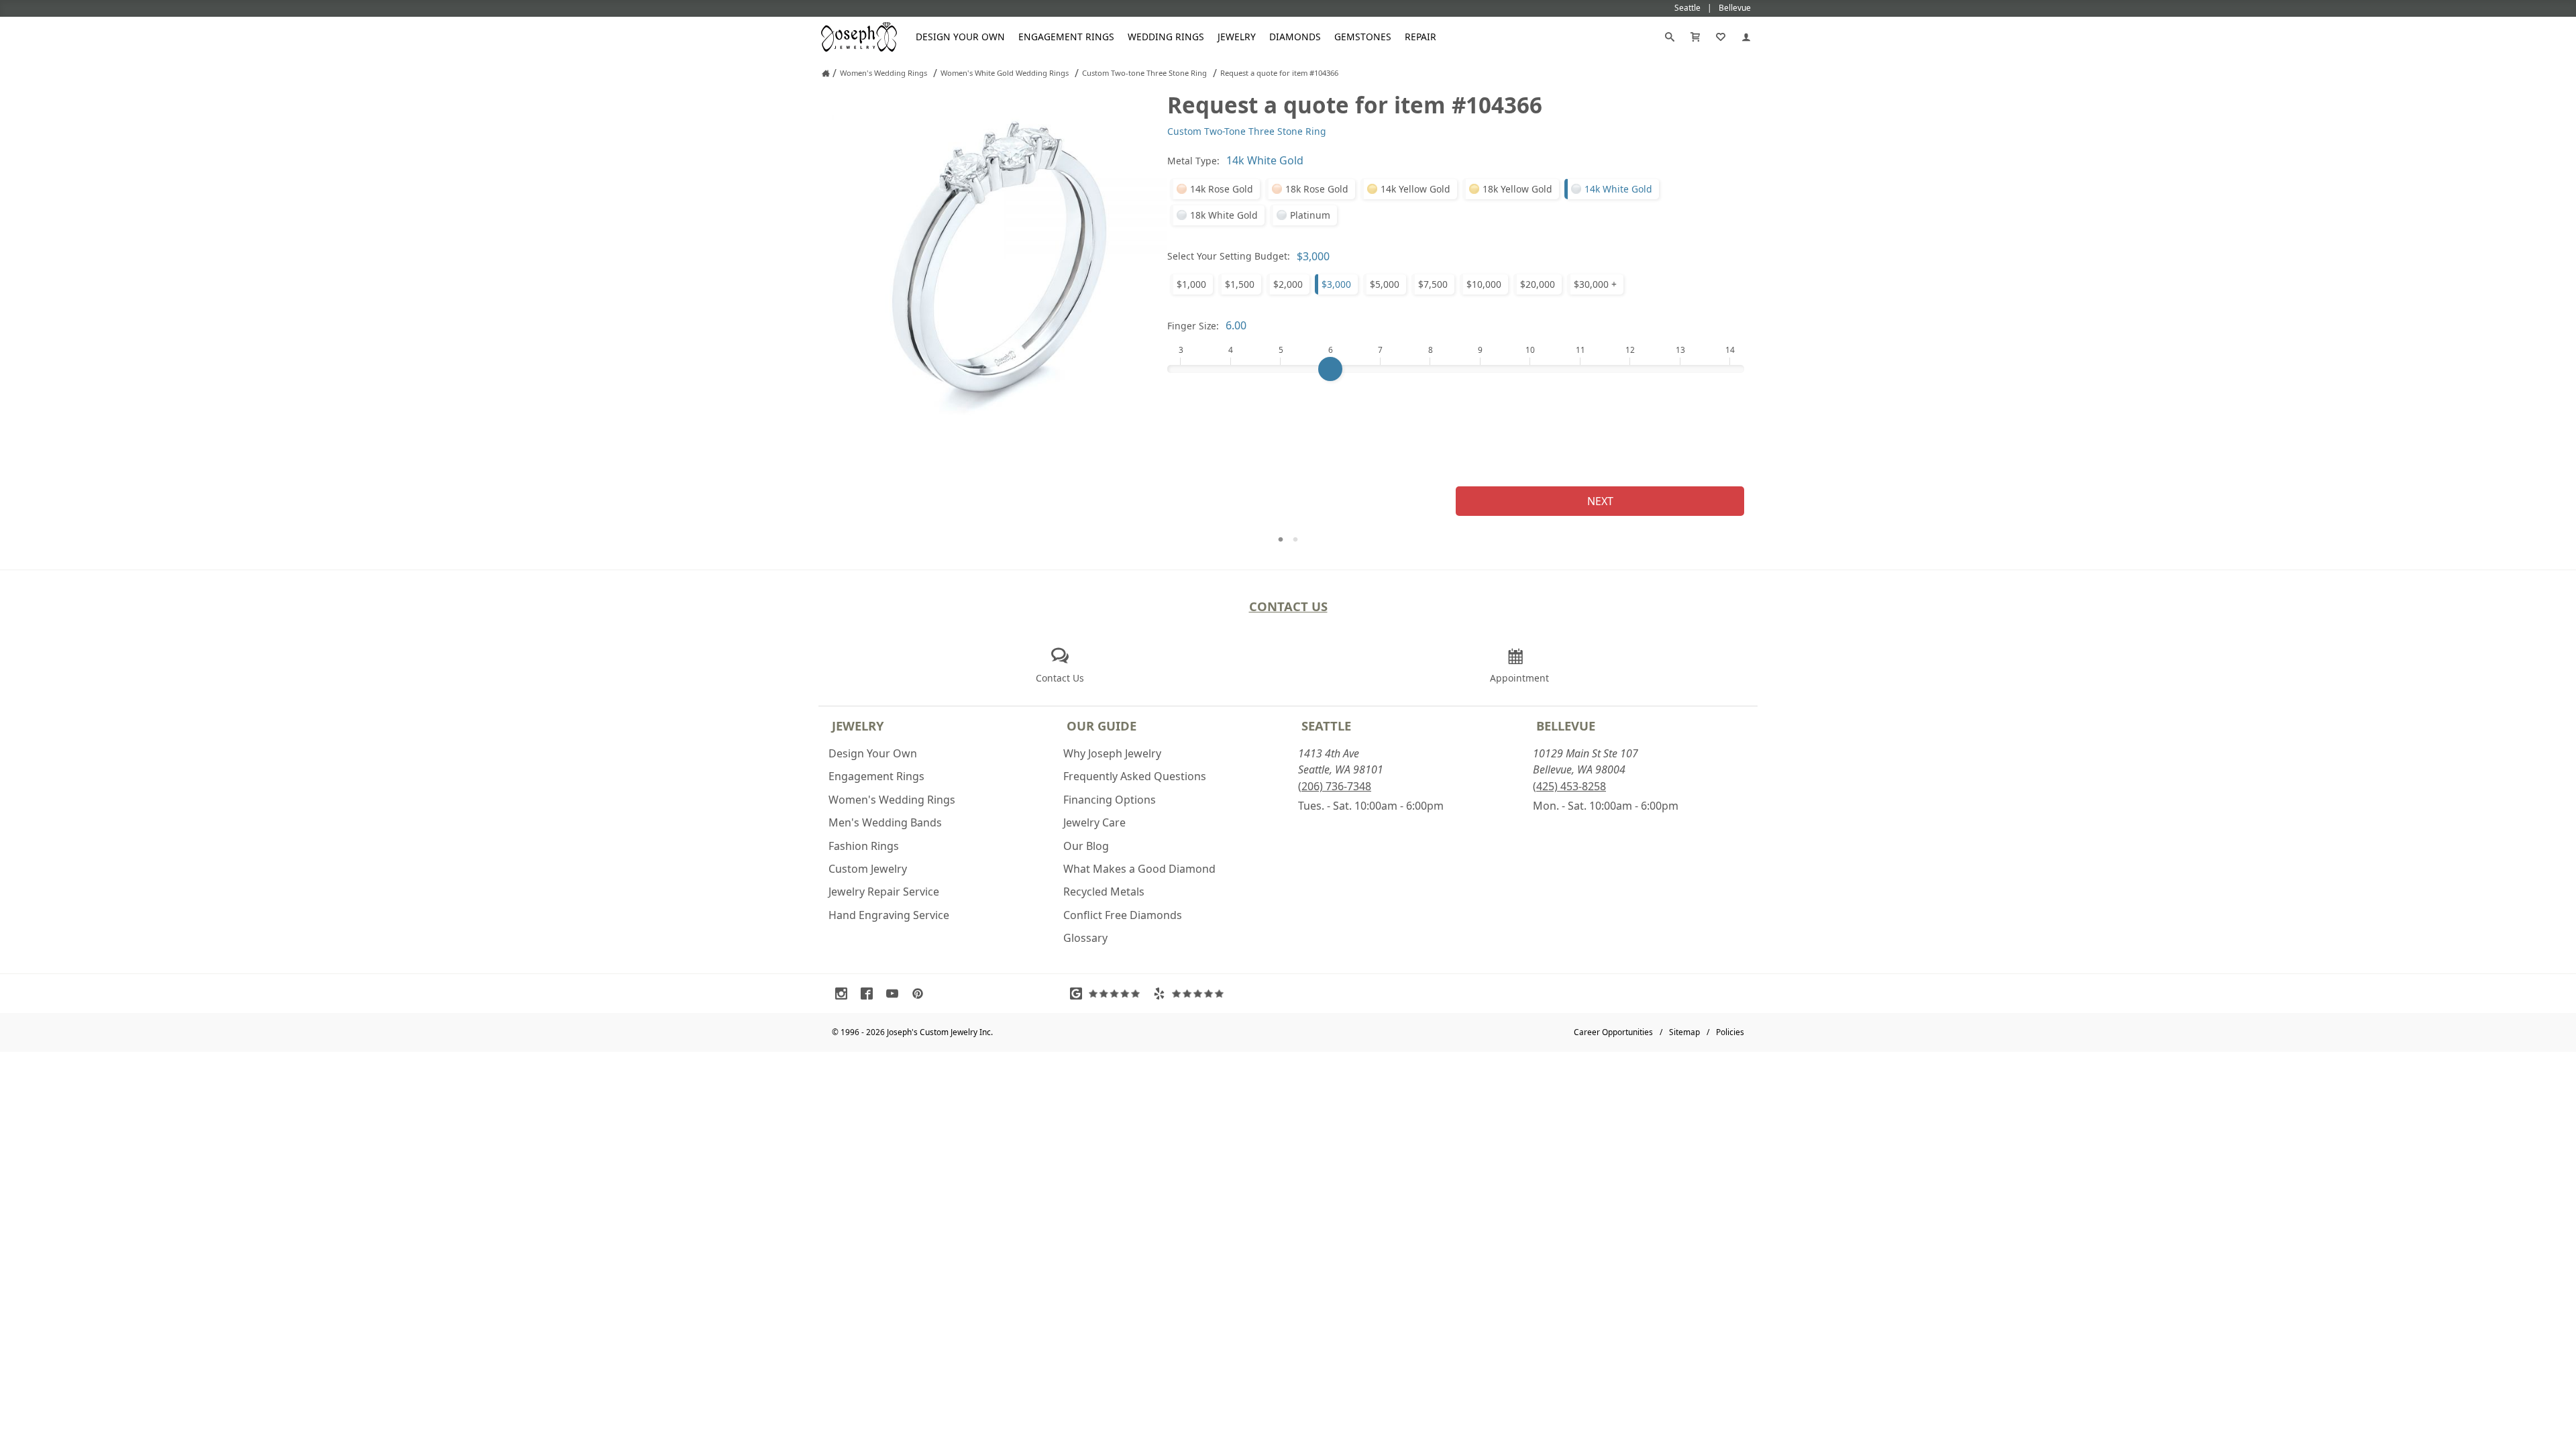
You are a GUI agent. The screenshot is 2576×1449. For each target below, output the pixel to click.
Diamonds (1295, 37)
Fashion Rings (864, 846)
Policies (1730, 1032)
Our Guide (1102, 726)
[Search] (1670, 37)
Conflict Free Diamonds (1123, 915)
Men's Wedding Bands (885, 822)
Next (1600, 501)
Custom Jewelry (868, 869)
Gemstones (1363, 37)
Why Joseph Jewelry (1112, 753)
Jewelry (1237, 37)
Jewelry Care (1094, 822)
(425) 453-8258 (1569, 786)
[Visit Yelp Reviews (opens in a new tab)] (1191, 994)
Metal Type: (1193, 161)
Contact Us (1288, 606)
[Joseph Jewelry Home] (826, 73)
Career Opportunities (1613, 1032)
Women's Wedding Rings (892, 800)
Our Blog (1086, 846)
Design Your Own (960, 37)
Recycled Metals (1104, 892)
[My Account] (1746, 37)
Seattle (1326, 726)
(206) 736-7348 (1335, 786)
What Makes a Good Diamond (1139, 869)
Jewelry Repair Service (884, 892)
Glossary (1085, 938)
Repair (1420, 37)
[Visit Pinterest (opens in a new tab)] (921, 994)
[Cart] (1695, 37)
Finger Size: (1193, 326)
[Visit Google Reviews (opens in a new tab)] (1108, 994)
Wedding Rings (1166, 37)
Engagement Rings (1066, 37)
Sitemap (1684, 1032)
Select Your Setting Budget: (1229, 256)
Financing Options (1110, 800)
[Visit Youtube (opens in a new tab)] (896, 994)
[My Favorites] (1721, 37)
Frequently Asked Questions (1135, 776)
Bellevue (1566, 726)
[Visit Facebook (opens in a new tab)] (870, 994)
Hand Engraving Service (889, 915)
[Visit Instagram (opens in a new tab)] (845, 994)
